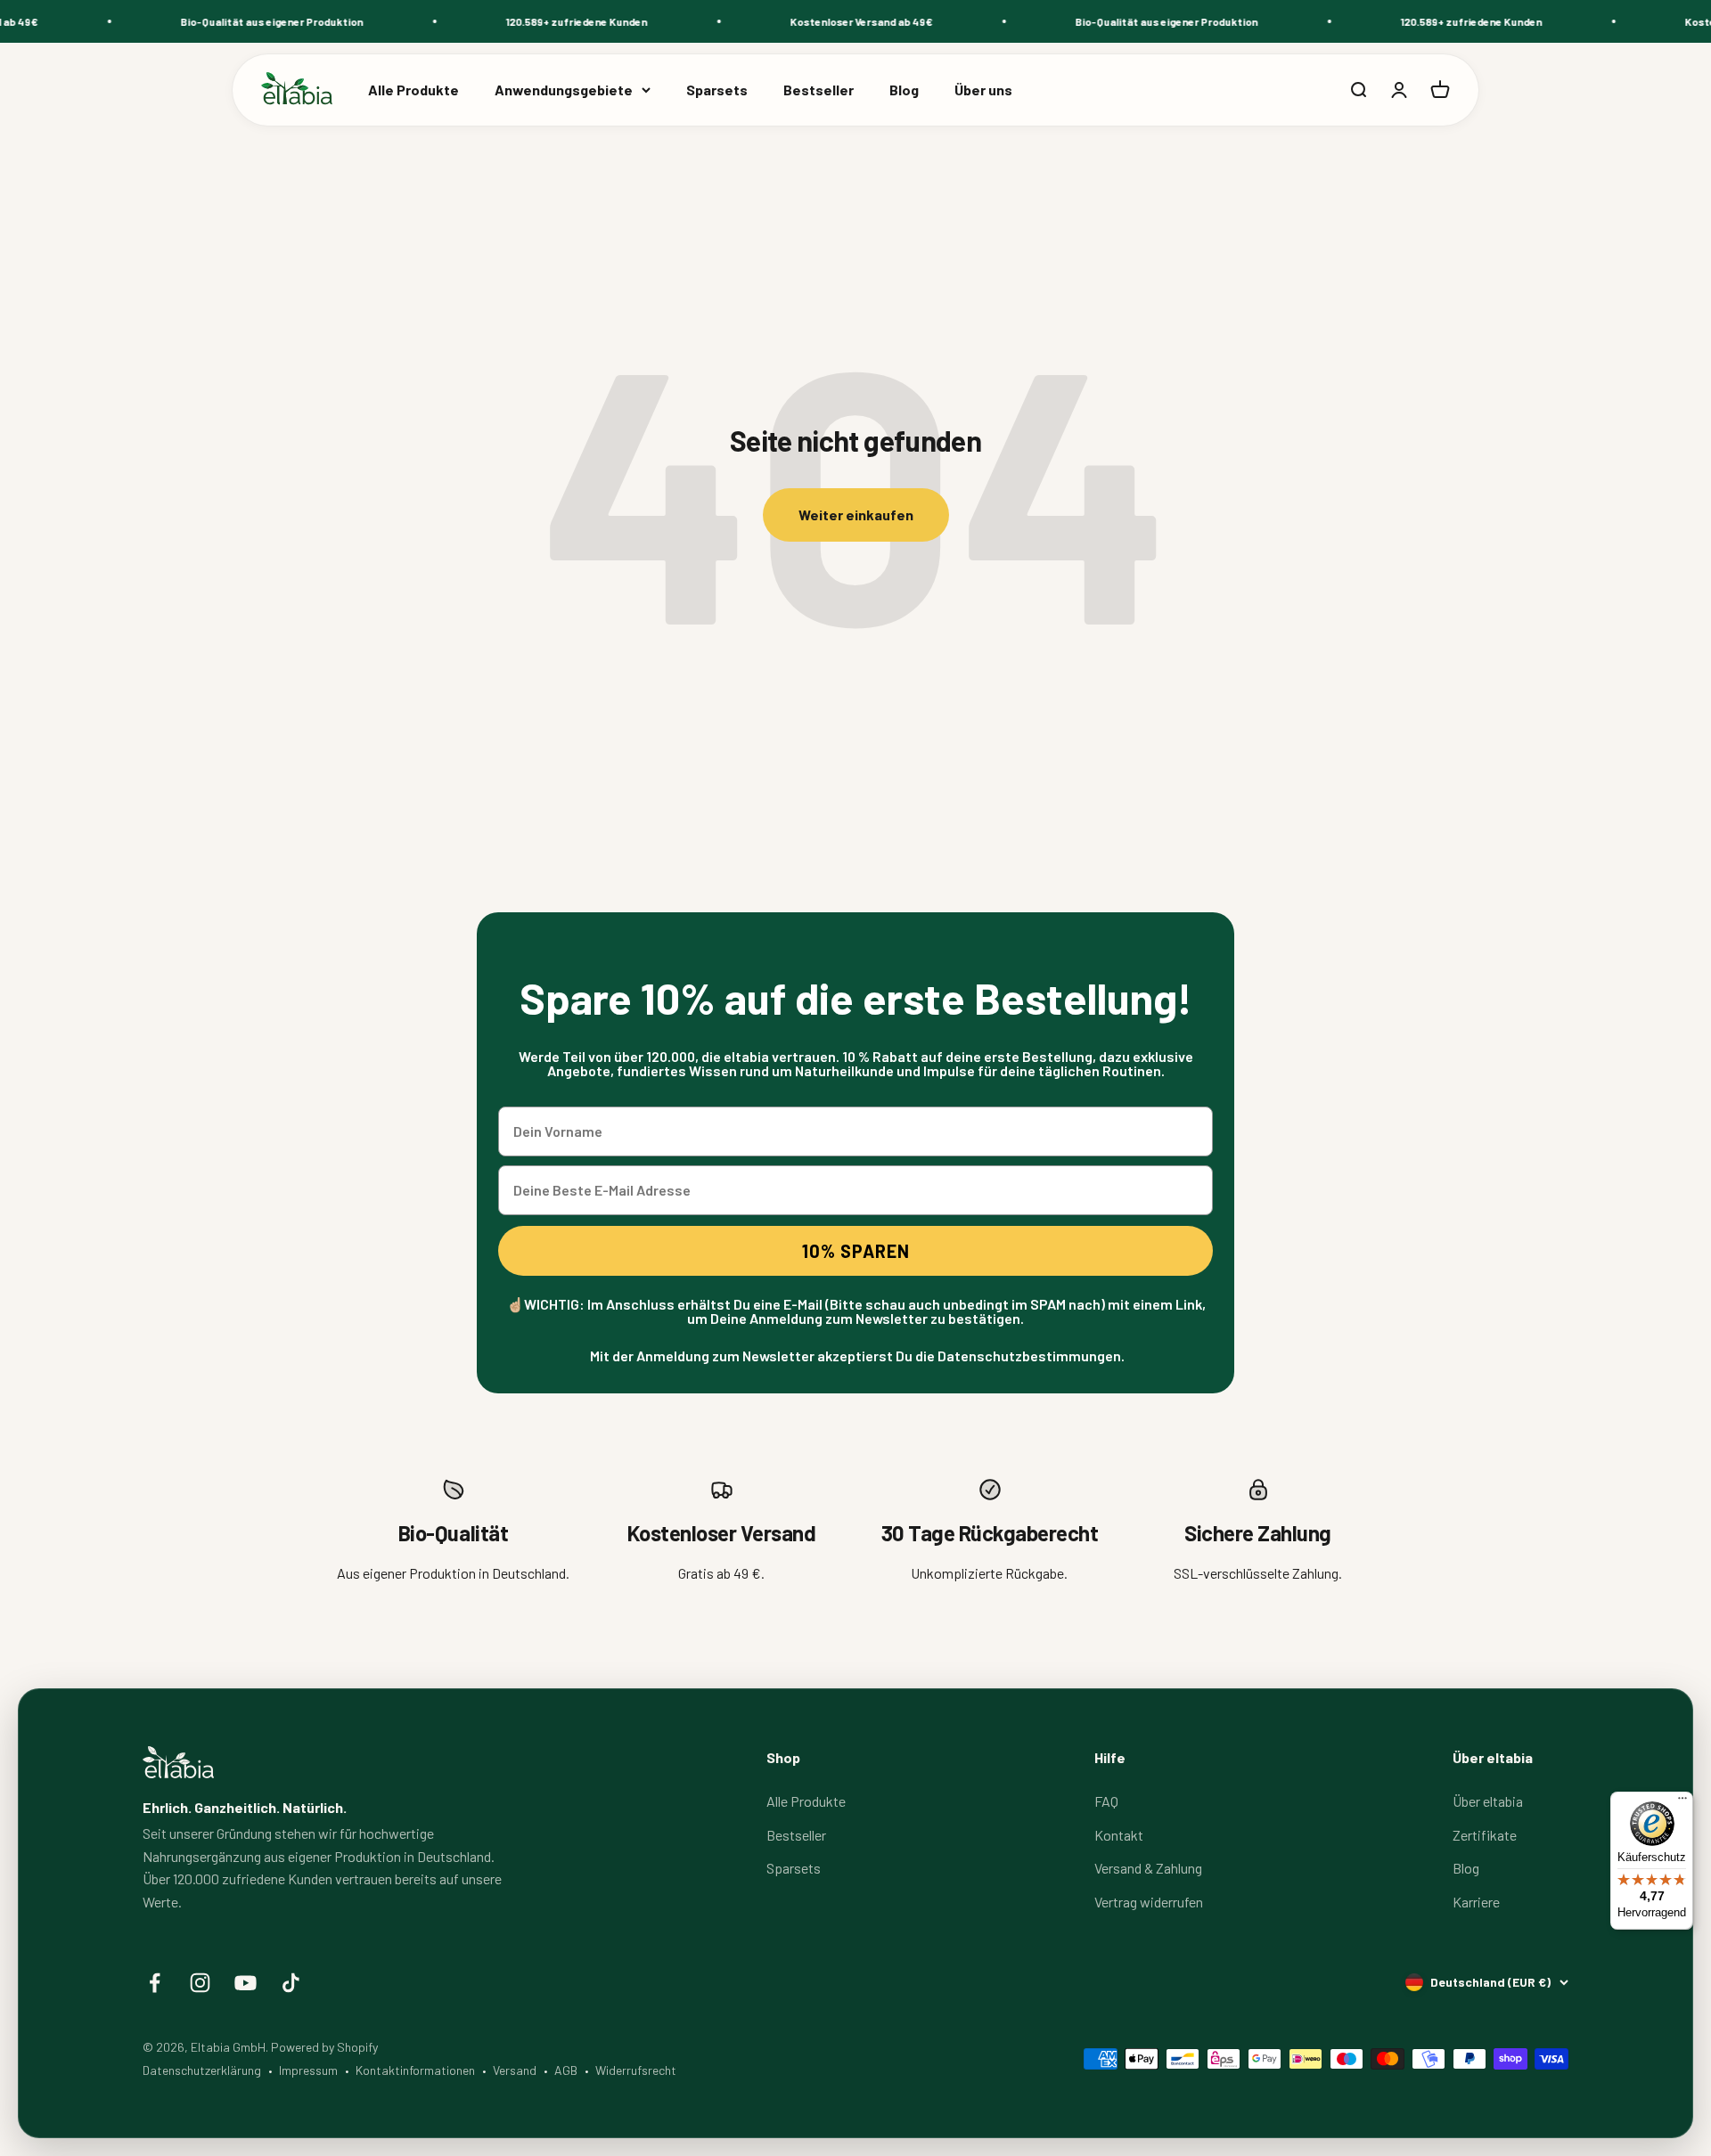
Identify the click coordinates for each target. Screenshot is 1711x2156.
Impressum (308, 2070)
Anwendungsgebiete (564, 90)
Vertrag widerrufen (1149, 1902)
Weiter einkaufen (856, 514)
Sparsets (717, 90)
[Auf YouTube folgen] (246, 1983)
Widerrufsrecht (636, 2070)
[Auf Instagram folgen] (200, 1983)
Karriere (1476, 1902)
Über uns (983, 90)
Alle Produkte (413, 90)
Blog (904, 90)
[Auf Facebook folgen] (155, 1983)
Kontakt (1119, 1835)
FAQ (1106, 1801)
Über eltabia (1488, 1801)
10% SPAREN (856, 1251)
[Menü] (1682, 1802)
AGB (566, 2070)
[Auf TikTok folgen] (291, 1983)
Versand (515, 2070)
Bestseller (819, 90)
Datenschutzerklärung (202, 2070)
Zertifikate (1485, 1835)
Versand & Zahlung (1148, 1868)
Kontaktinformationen (415, 2070)
